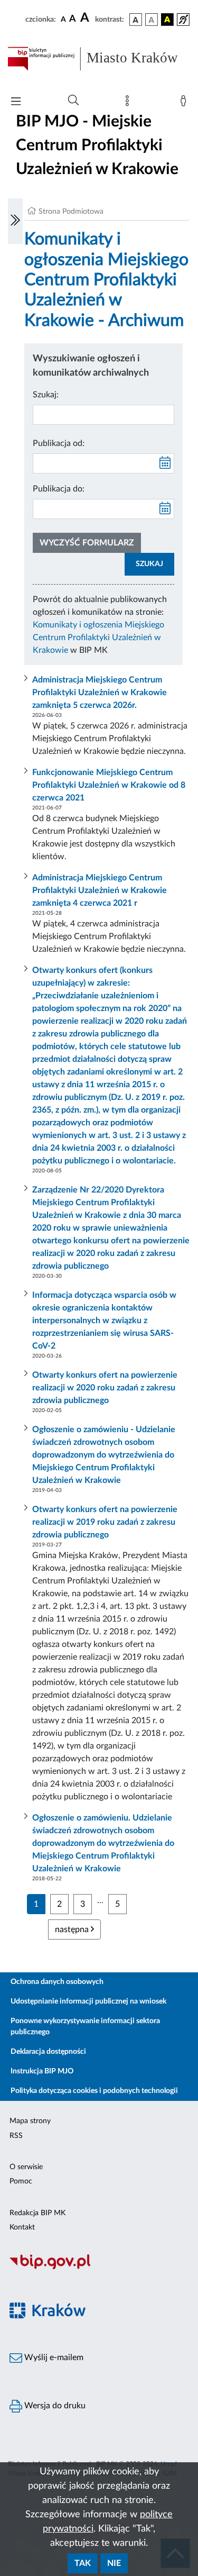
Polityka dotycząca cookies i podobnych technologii (94, 2091)
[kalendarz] (165, 463)
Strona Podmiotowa (71, 212)
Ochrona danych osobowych (57, 1982)
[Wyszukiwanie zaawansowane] (73, 101)
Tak (83, 2563)
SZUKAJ (149, 564)
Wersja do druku (54, 2406)
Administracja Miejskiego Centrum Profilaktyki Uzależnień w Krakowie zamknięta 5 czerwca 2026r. (100, 693)
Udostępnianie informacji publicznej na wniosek (88, 2001)
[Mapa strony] (129, 103)
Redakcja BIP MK (37, 2213)
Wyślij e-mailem (53, 2357)
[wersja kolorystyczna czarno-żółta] (167, 20)
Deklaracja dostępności (48, 2052)
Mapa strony (30, 2121)
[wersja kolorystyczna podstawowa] (136, 20)
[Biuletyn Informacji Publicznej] (99, 2268)
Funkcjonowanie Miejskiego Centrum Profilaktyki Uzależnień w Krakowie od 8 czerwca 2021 (109, 785)
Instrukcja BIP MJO (42, 2071)
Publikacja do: (59, 489)
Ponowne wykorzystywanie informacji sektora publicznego (85, 2027)
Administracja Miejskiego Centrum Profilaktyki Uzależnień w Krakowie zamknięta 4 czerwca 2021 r (100, 890)
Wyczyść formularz (87, 543)
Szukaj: (46, 395)
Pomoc (21, 2181)
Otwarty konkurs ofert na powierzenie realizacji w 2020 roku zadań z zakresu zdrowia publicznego (105, 1388)
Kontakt (22, 2227)
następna (73, 1929)
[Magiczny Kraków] (99, 2316)
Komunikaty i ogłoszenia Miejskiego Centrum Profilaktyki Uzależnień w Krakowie (98, 638)
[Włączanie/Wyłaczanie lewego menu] (15, 221)
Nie (114, 2563)
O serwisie (26, 2167)
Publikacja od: (59, 443)
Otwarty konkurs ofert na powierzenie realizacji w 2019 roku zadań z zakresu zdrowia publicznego (105, 1522)
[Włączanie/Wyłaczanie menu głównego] (16, 102)
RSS (16, 2136)
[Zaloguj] (185, 103)
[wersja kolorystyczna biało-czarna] (152, 20)
